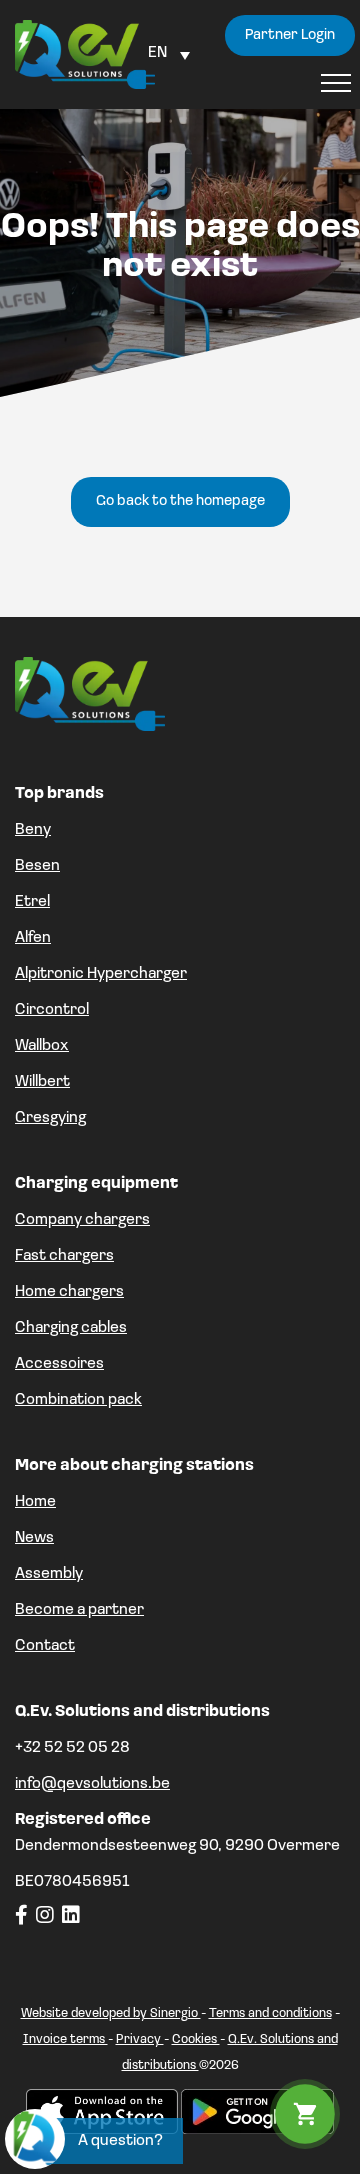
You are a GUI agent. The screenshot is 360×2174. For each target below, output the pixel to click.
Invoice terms (65, 2039)
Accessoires (59, 1364)
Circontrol (52, 1010)
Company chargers (82, 1220)
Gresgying (50, 1118)
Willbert (42, 1082)
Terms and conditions (270, 2013)
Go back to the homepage (180, 501)
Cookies (196, 2039)
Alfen (33, 938)
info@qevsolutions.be (92, 1784)
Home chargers (69, 1292)
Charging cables (71, 1328)
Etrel (32, 902)
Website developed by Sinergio (111, 2013)
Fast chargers (64, 1256)
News (34, 1538)
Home (35, 1502)
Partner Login (290, 35)
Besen (37, 866)
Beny (33, 830)
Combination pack (78, 1400)
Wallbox (42, 1046)
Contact (45, 1646)
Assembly (49, 1574)
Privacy (140, 2039)
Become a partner (79, 1610)
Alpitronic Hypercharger (101, 974)
